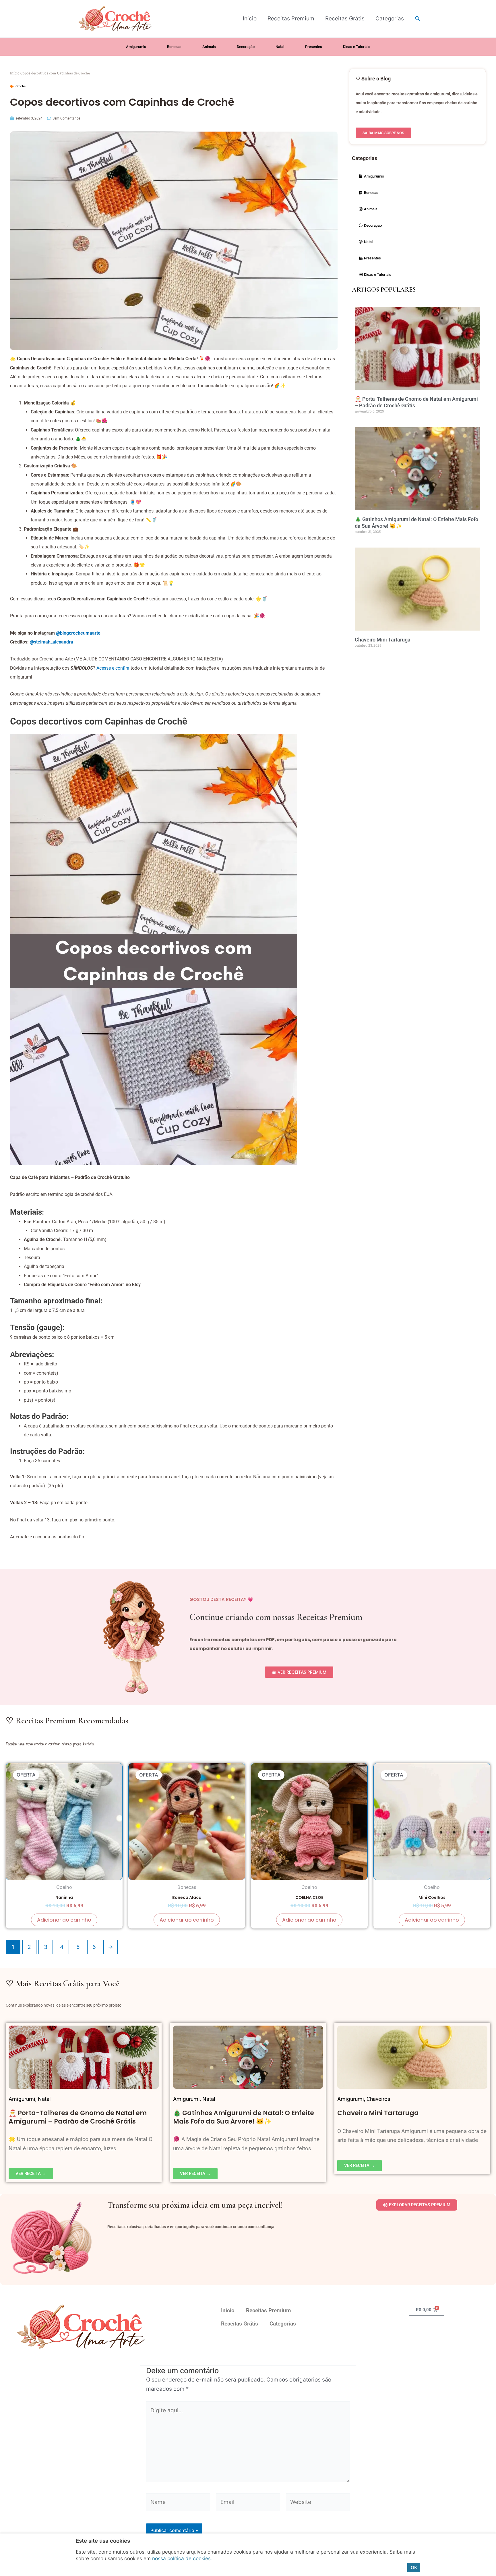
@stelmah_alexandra (52, 642)
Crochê (21, 86)
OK (414, 2568)
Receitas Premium (291, 19)
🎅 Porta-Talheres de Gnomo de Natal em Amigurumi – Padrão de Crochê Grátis (78, 2117)
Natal (44, 2099)
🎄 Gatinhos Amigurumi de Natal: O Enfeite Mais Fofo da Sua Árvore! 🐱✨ (244, 2117)
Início (15, 73)
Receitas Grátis (345, 19)
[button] (418, 19)
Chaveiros (378, 2099)
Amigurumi (22, 2099)
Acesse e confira (113, 668)
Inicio (250, 19)
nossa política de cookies (181, 2558)
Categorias (390, 19)
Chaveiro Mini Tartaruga (383, 640)
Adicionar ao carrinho (64, 1920)
